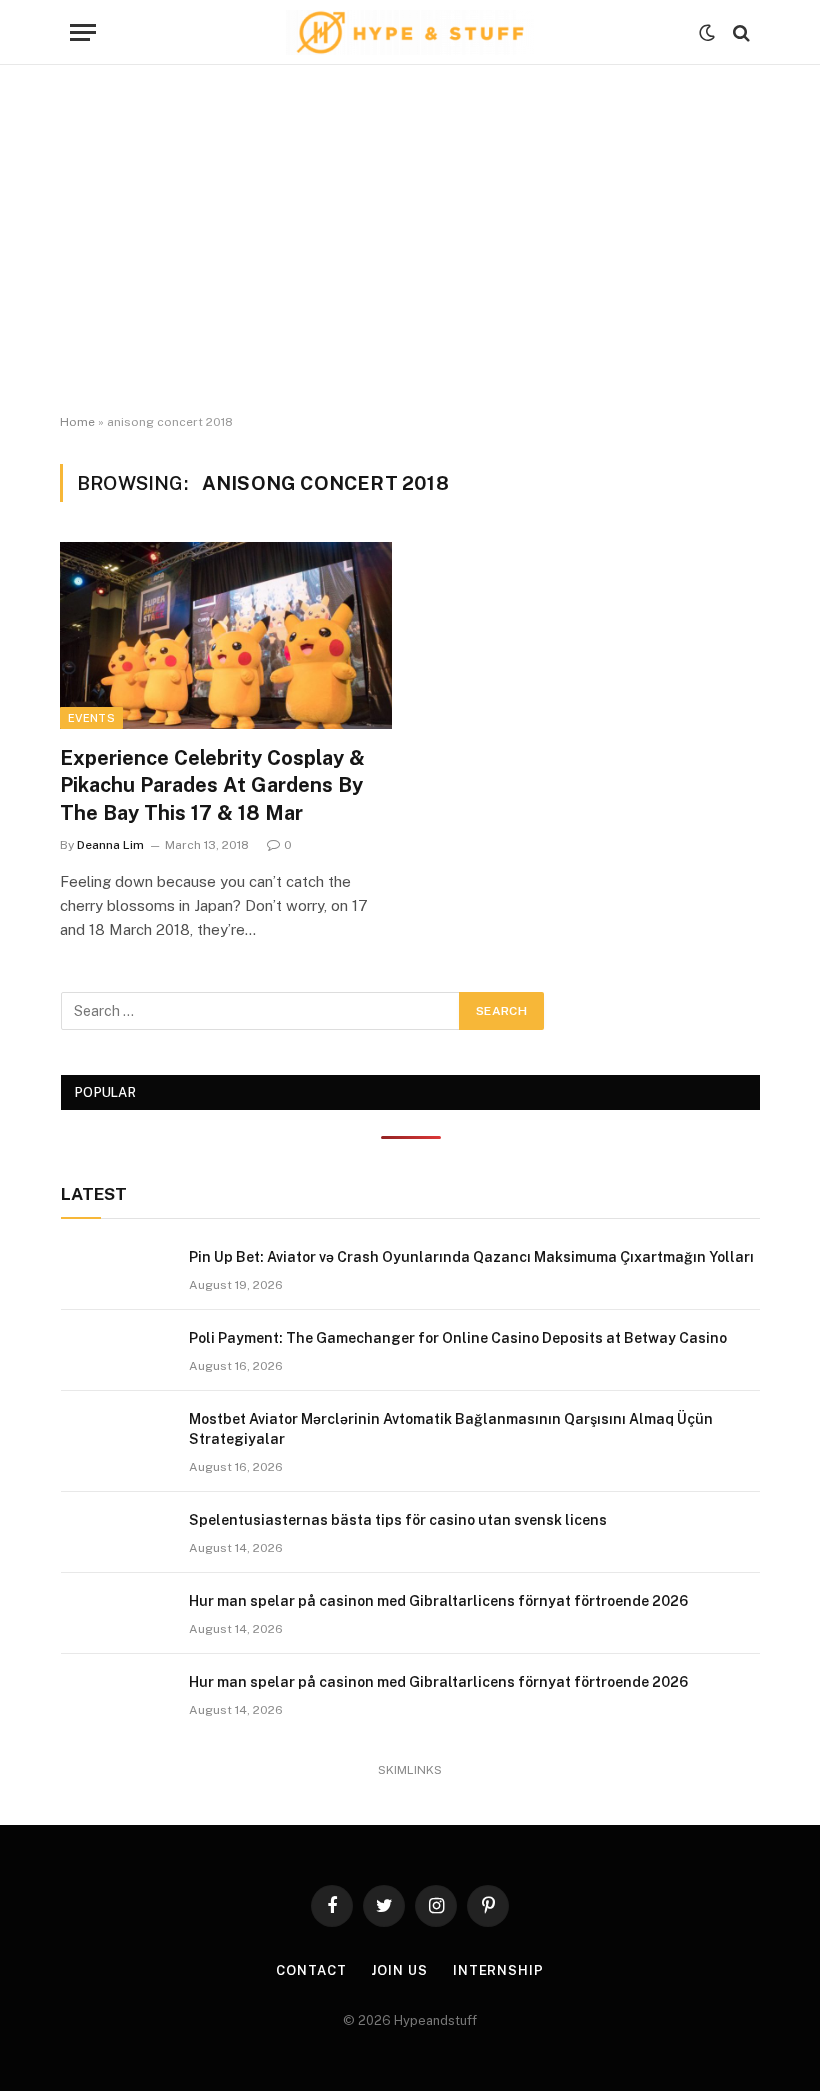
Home (77, 422)
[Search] (739, 32)
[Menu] (83, 32)
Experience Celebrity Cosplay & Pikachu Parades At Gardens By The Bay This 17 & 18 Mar (212, 785)
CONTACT (311, 1970)
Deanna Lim (110, 845)
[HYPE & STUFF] (410, 32)
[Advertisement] (410, 240)
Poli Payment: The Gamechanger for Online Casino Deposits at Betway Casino (458, 1338)
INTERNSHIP (498, 1970)
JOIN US (399, 1970)
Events (91, 718)
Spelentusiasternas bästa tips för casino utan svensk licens (398, 1520)
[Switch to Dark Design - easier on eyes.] (707, 33)
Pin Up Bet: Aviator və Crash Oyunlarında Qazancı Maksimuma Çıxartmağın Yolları (471, 1257)
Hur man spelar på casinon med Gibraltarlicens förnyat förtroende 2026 (438, 1601)
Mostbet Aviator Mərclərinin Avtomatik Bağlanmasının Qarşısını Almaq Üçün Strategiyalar (451, 1429)
